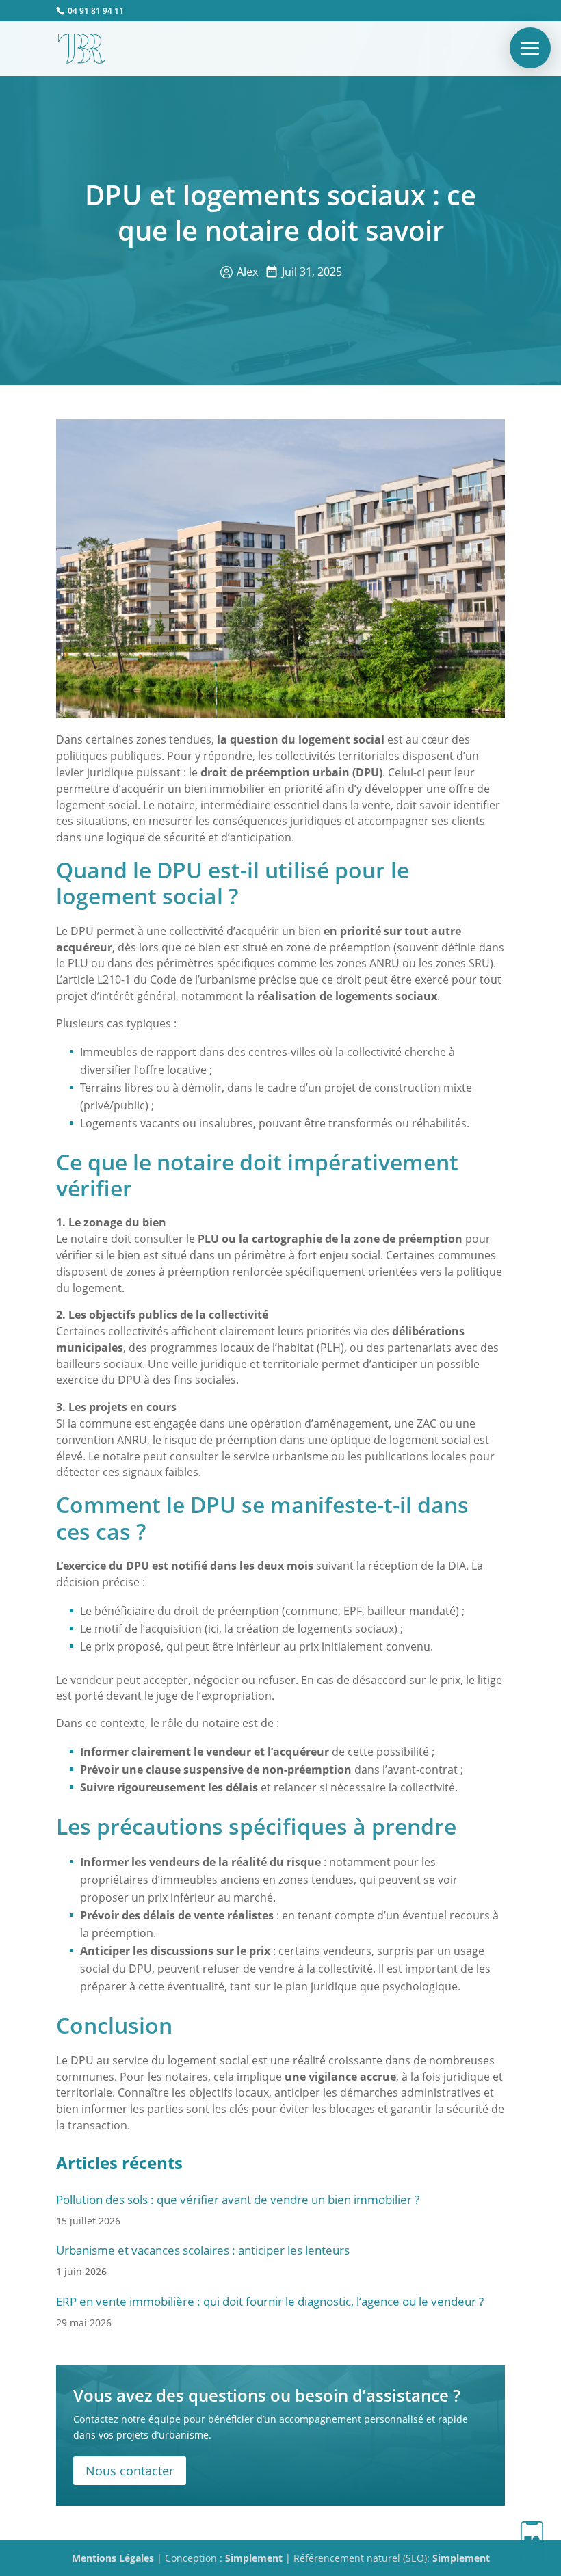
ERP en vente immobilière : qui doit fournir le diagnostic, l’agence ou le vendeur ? (270, 2301)
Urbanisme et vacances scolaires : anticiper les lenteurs (203, 2250)
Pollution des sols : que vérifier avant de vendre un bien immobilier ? (238, 2199)
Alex (247, 272)
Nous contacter (130, 2471)
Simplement (254, 2558)
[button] (530, 48)
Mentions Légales (113, 2558)
